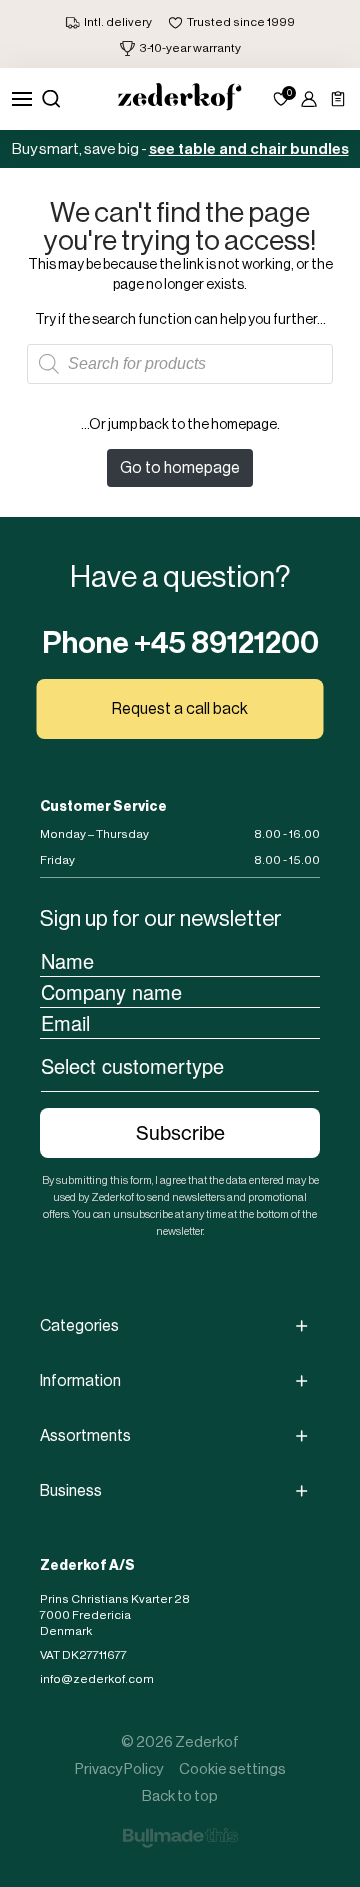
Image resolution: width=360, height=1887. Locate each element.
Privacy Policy (119, 1768)
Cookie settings (232, 1768)
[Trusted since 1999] (231, 22)
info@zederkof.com (97, 1679)
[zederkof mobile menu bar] (22, 99)
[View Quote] (338, 99)
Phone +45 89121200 (180, 643)
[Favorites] (281, 99)
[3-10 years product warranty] (180, 48)
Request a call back (180, 708)
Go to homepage (180, 467)
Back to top (180, 1795)
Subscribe (180, 1133)
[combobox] (180, 1065)
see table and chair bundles (249, 149)
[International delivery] (108, 22)
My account (309, 99)
